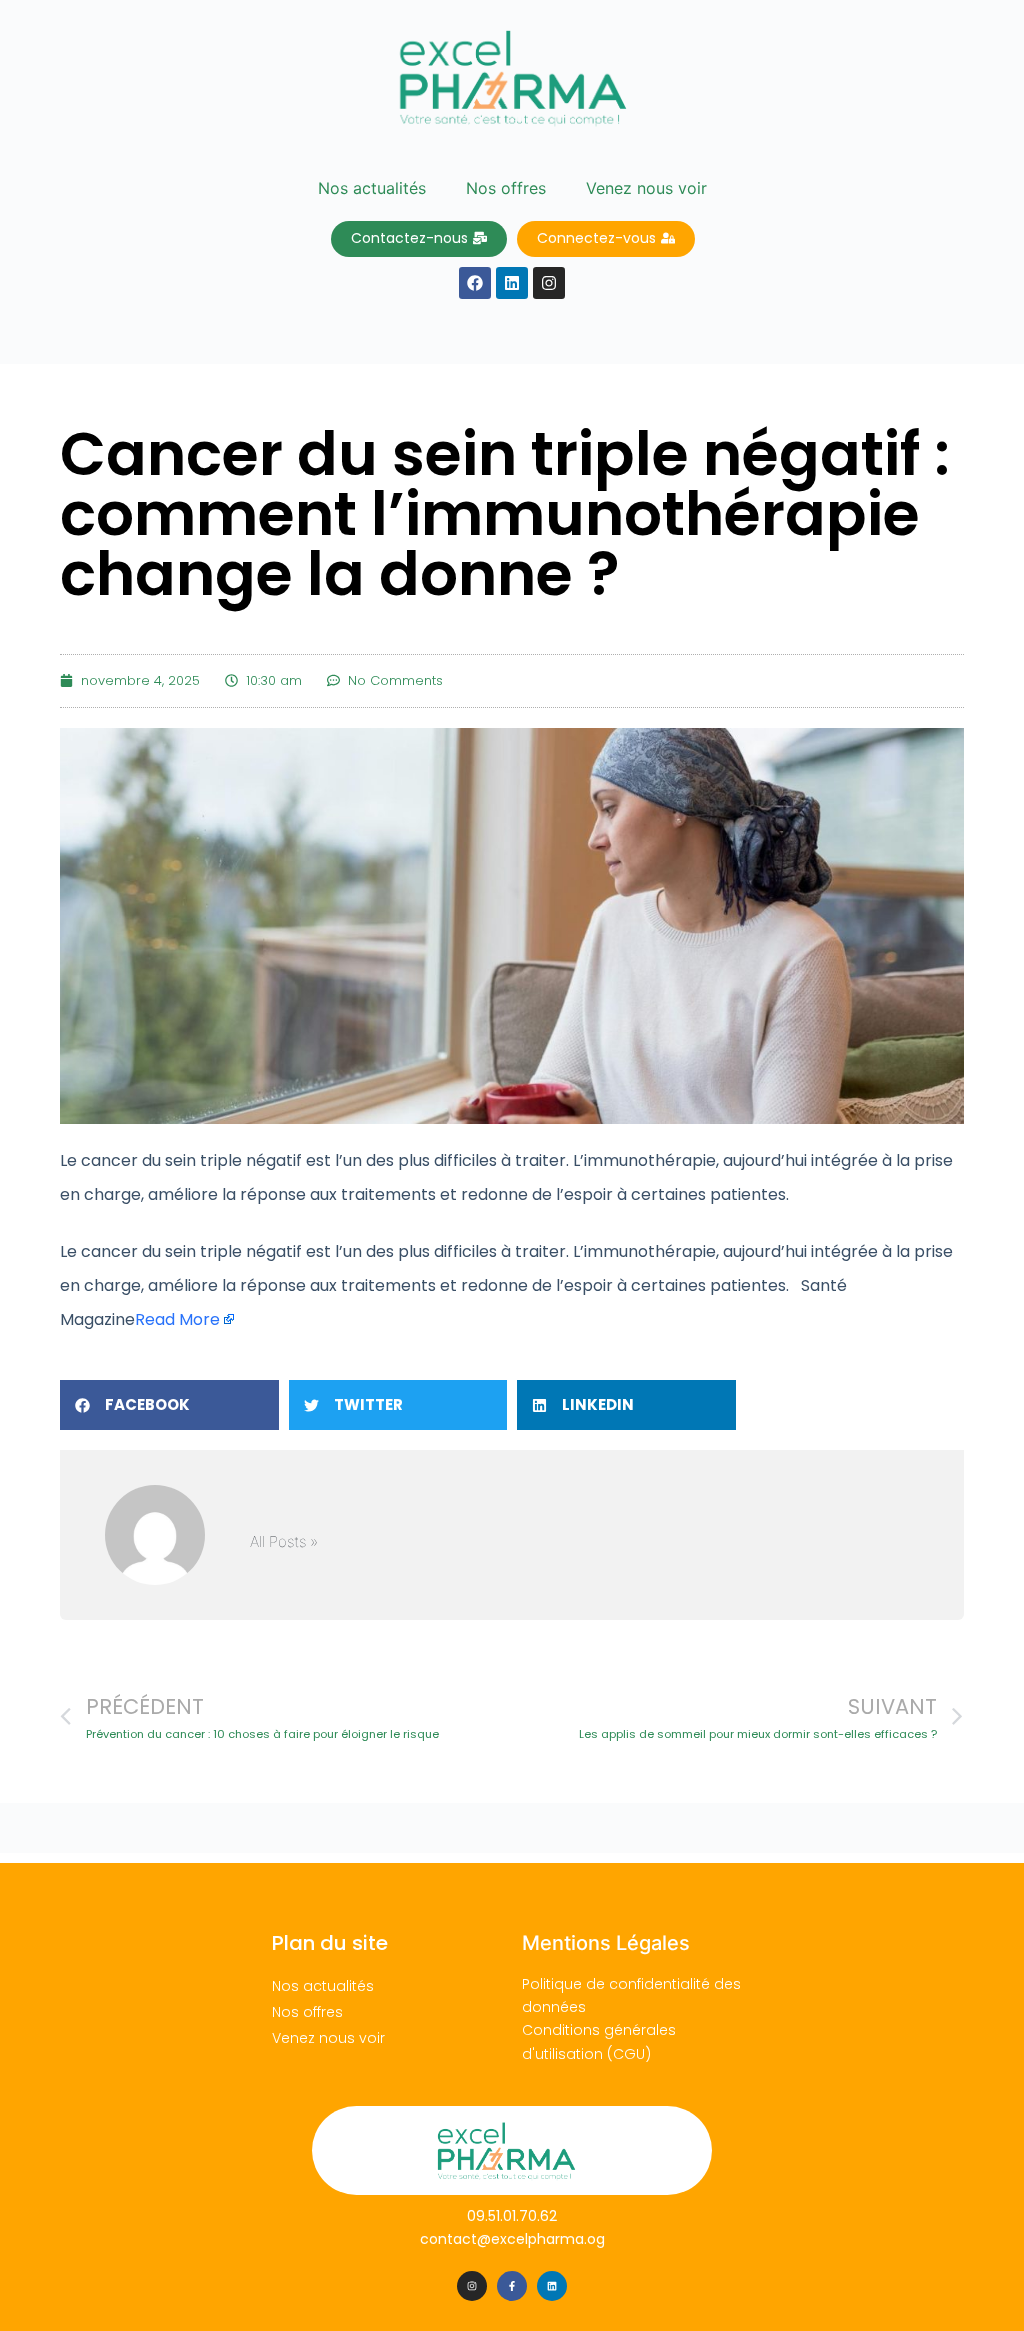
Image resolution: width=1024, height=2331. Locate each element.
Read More (177, 1319)
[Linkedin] (552, 2286)
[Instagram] (472, 2286)
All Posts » (284, 1541)
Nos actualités (372, 188)
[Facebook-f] (512, 2286)
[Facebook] (475, 283)
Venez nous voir (646, 188)
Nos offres (506, 188)
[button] (169, 1405)
